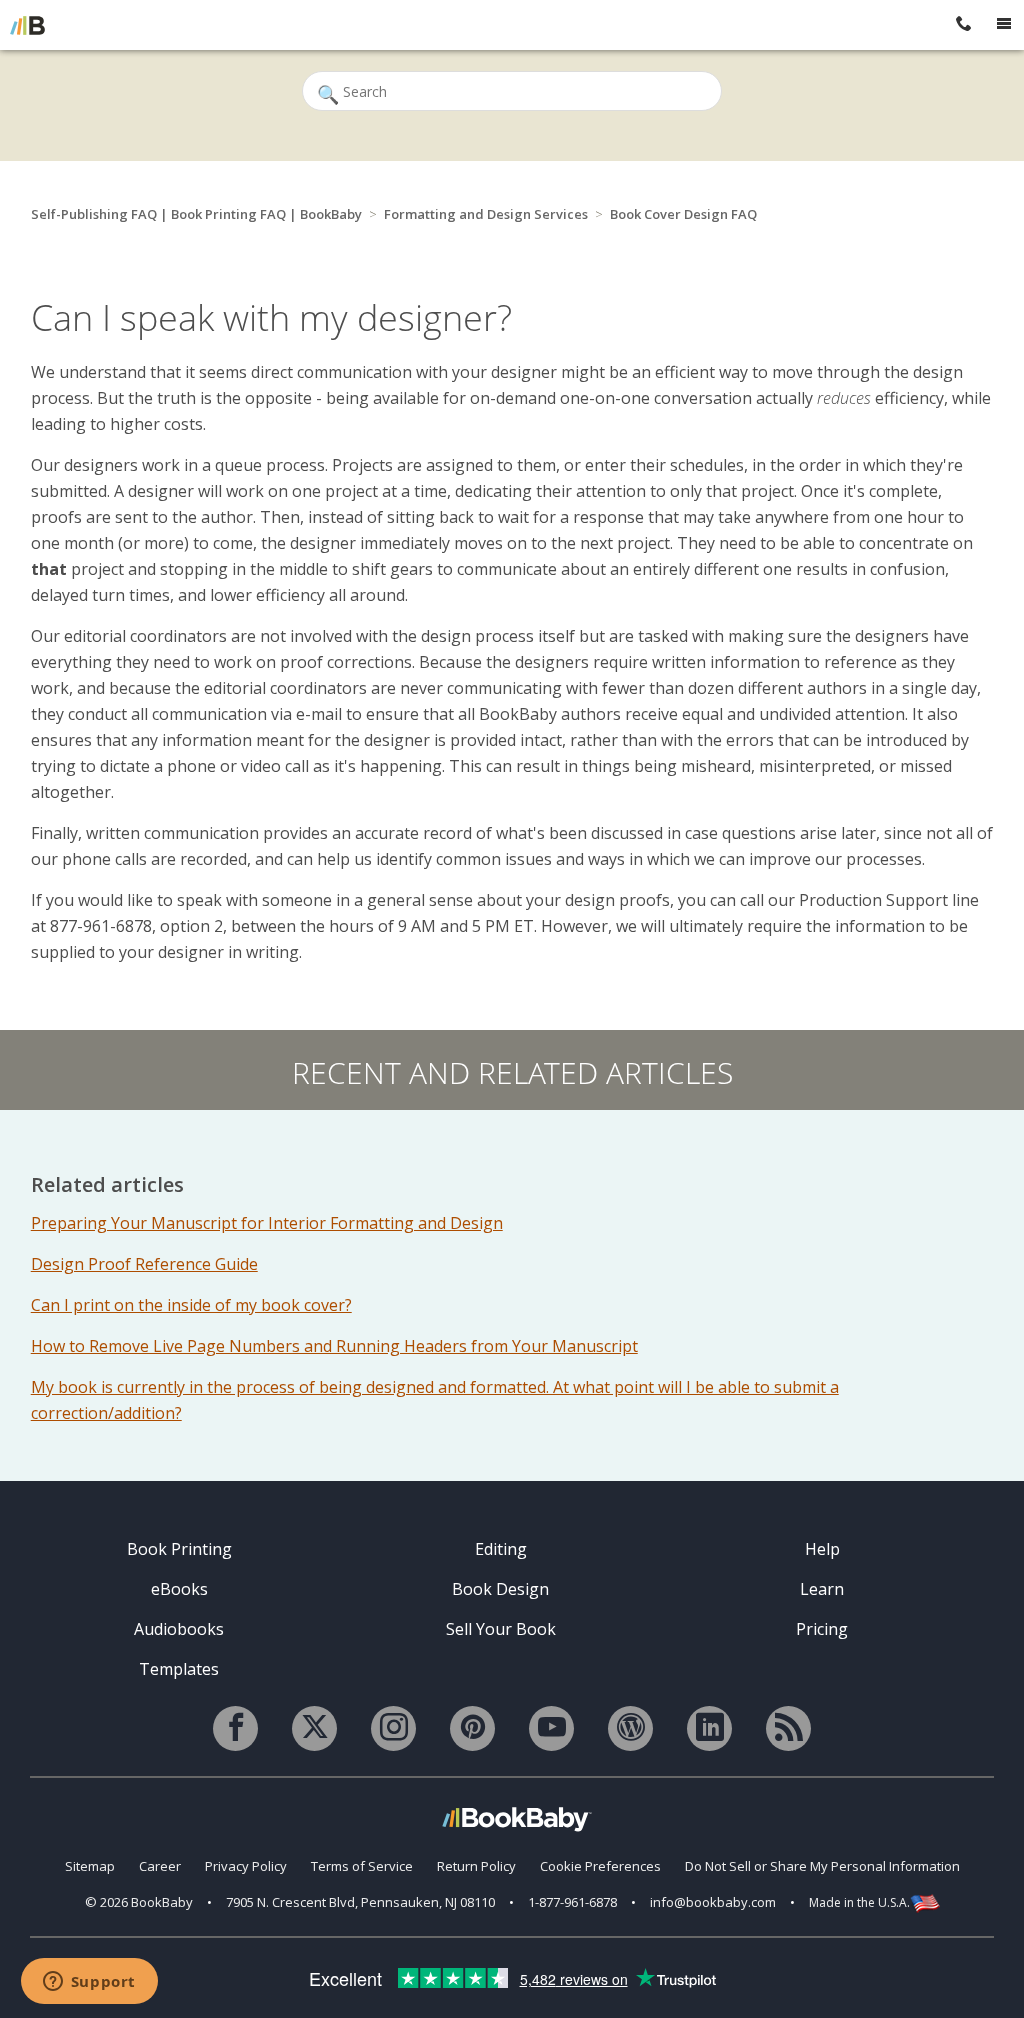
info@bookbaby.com (713, 1902)
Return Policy (476, 1866)
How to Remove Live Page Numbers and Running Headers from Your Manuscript (334, 1346)
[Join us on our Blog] (630, 1728)
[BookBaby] (27, 25)
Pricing (822, 1629)
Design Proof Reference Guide (144, 1264)
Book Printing (179, 1549)
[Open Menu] (1004, 25)
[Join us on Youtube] (551, 1728)
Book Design (500, 1589)
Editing (501, 1549)
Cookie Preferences (600, 1866)
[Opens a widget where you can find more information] (89, 1983)
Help (822, 1549)
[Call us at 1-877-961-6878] (964, 25)
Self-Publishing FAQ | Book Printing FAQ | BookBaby (196, 214)
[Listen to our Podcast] (788, 1728)
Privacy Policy (246, 1866)
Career (160, 1866)
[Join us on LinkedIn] (709, 1728)
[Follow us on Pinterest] (472, 1728)
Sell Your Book (501, 1629)
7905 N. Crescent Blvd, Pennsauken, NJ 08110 (360, 1902)
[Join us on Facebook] (235, 1728)
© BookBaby (139, 1902)
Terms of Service (362, 1866)
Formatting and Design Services (486, 214)
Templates (179, 1669)
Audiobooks (179, 1629)
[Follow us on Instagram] (393, 1728)
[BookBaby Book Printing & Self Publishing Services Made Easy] (517, 1818)
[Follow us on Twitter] (314, 1728)
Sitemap (90, 1866)
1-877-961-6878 (572, 1902)
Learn (822, 1589)
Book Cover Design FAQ (683, 214)
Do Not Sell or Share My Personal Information (822, 1866)
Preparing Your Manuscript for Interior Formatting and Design (267, 1223)
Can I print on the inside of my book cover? (191, 1305)
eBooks (179, 1589)
